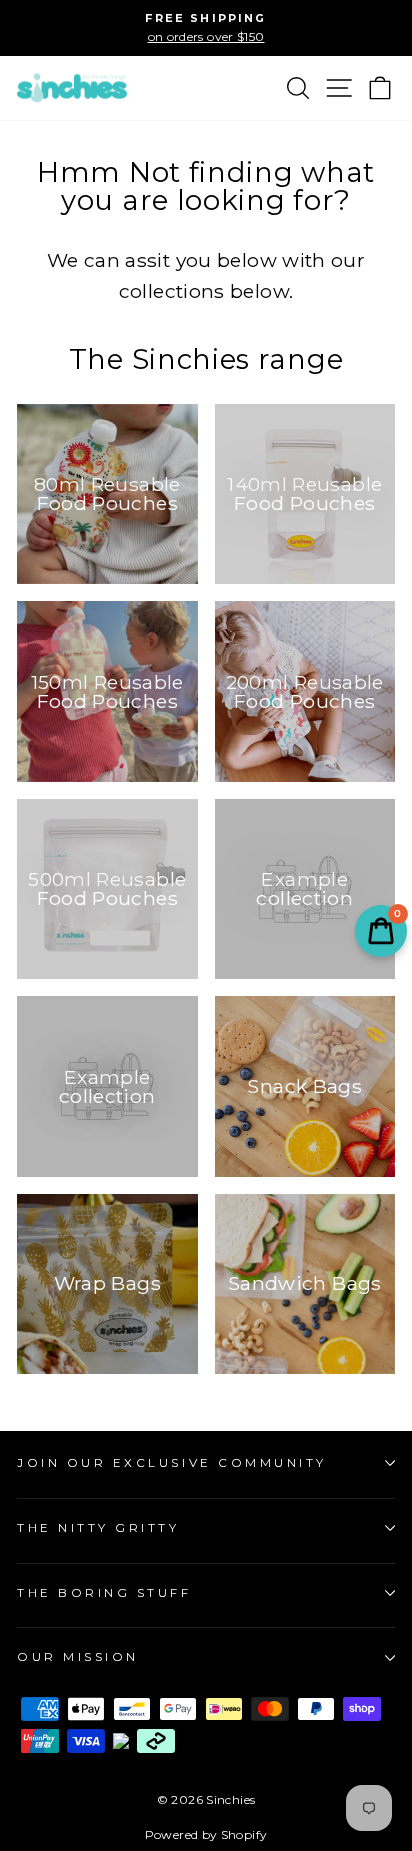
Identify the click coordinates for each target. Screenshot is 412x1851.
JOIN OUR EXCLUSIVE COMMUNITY (172, 1463)
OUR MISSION (78, 1657)
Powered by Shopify (206, 1834)
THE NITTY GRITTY (98, 1528)
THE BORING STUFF (104, 1593)
